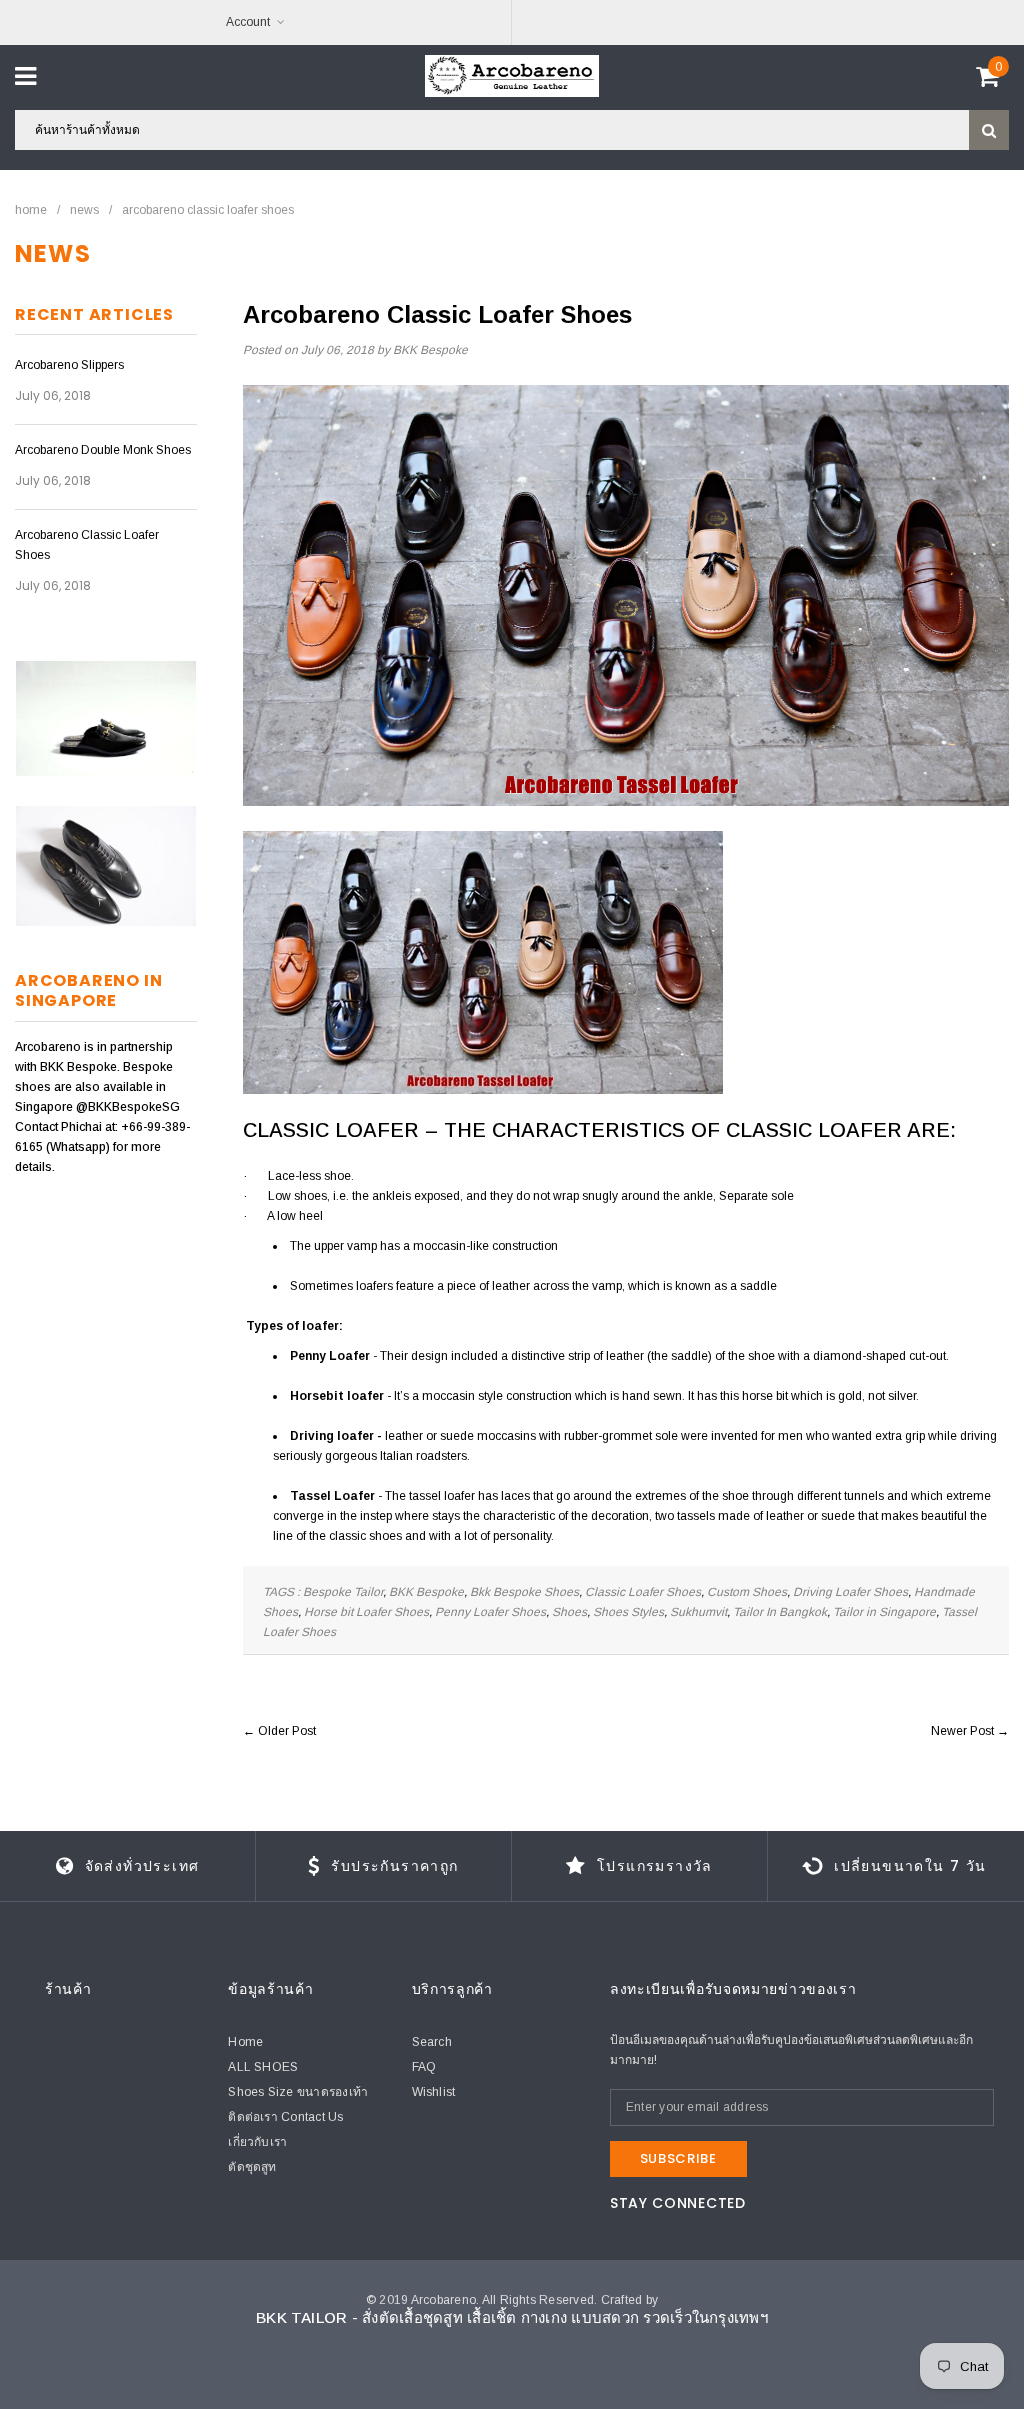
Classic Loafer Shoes (643, 1592)
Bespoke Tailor (343, 1592)
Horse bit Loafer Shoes (366, 1612)
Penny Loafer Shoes (490, 1612)
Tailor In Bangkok (780, 1612)
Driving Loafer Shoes (850, 1592)
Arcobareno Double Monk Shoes (103, 450)
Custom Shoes (747, 1592)
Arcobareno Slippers (69, 365)
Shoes (569, 1612)
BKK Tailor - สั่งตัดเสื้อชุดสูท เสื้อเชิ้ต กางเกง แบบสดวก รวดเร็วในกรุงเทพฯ (512, 2317)
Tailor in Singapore (884, 1612)
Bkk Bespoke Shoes (524, 1592)
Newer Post (962, 1731)
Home (31, 210)
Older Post (287, 1731)
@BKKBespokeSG (128, 1107)
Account (248, 22)
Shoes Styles (628, 1612)
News (84, 210)
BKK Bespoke (426, 1592)
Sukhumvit (698, 1612)
